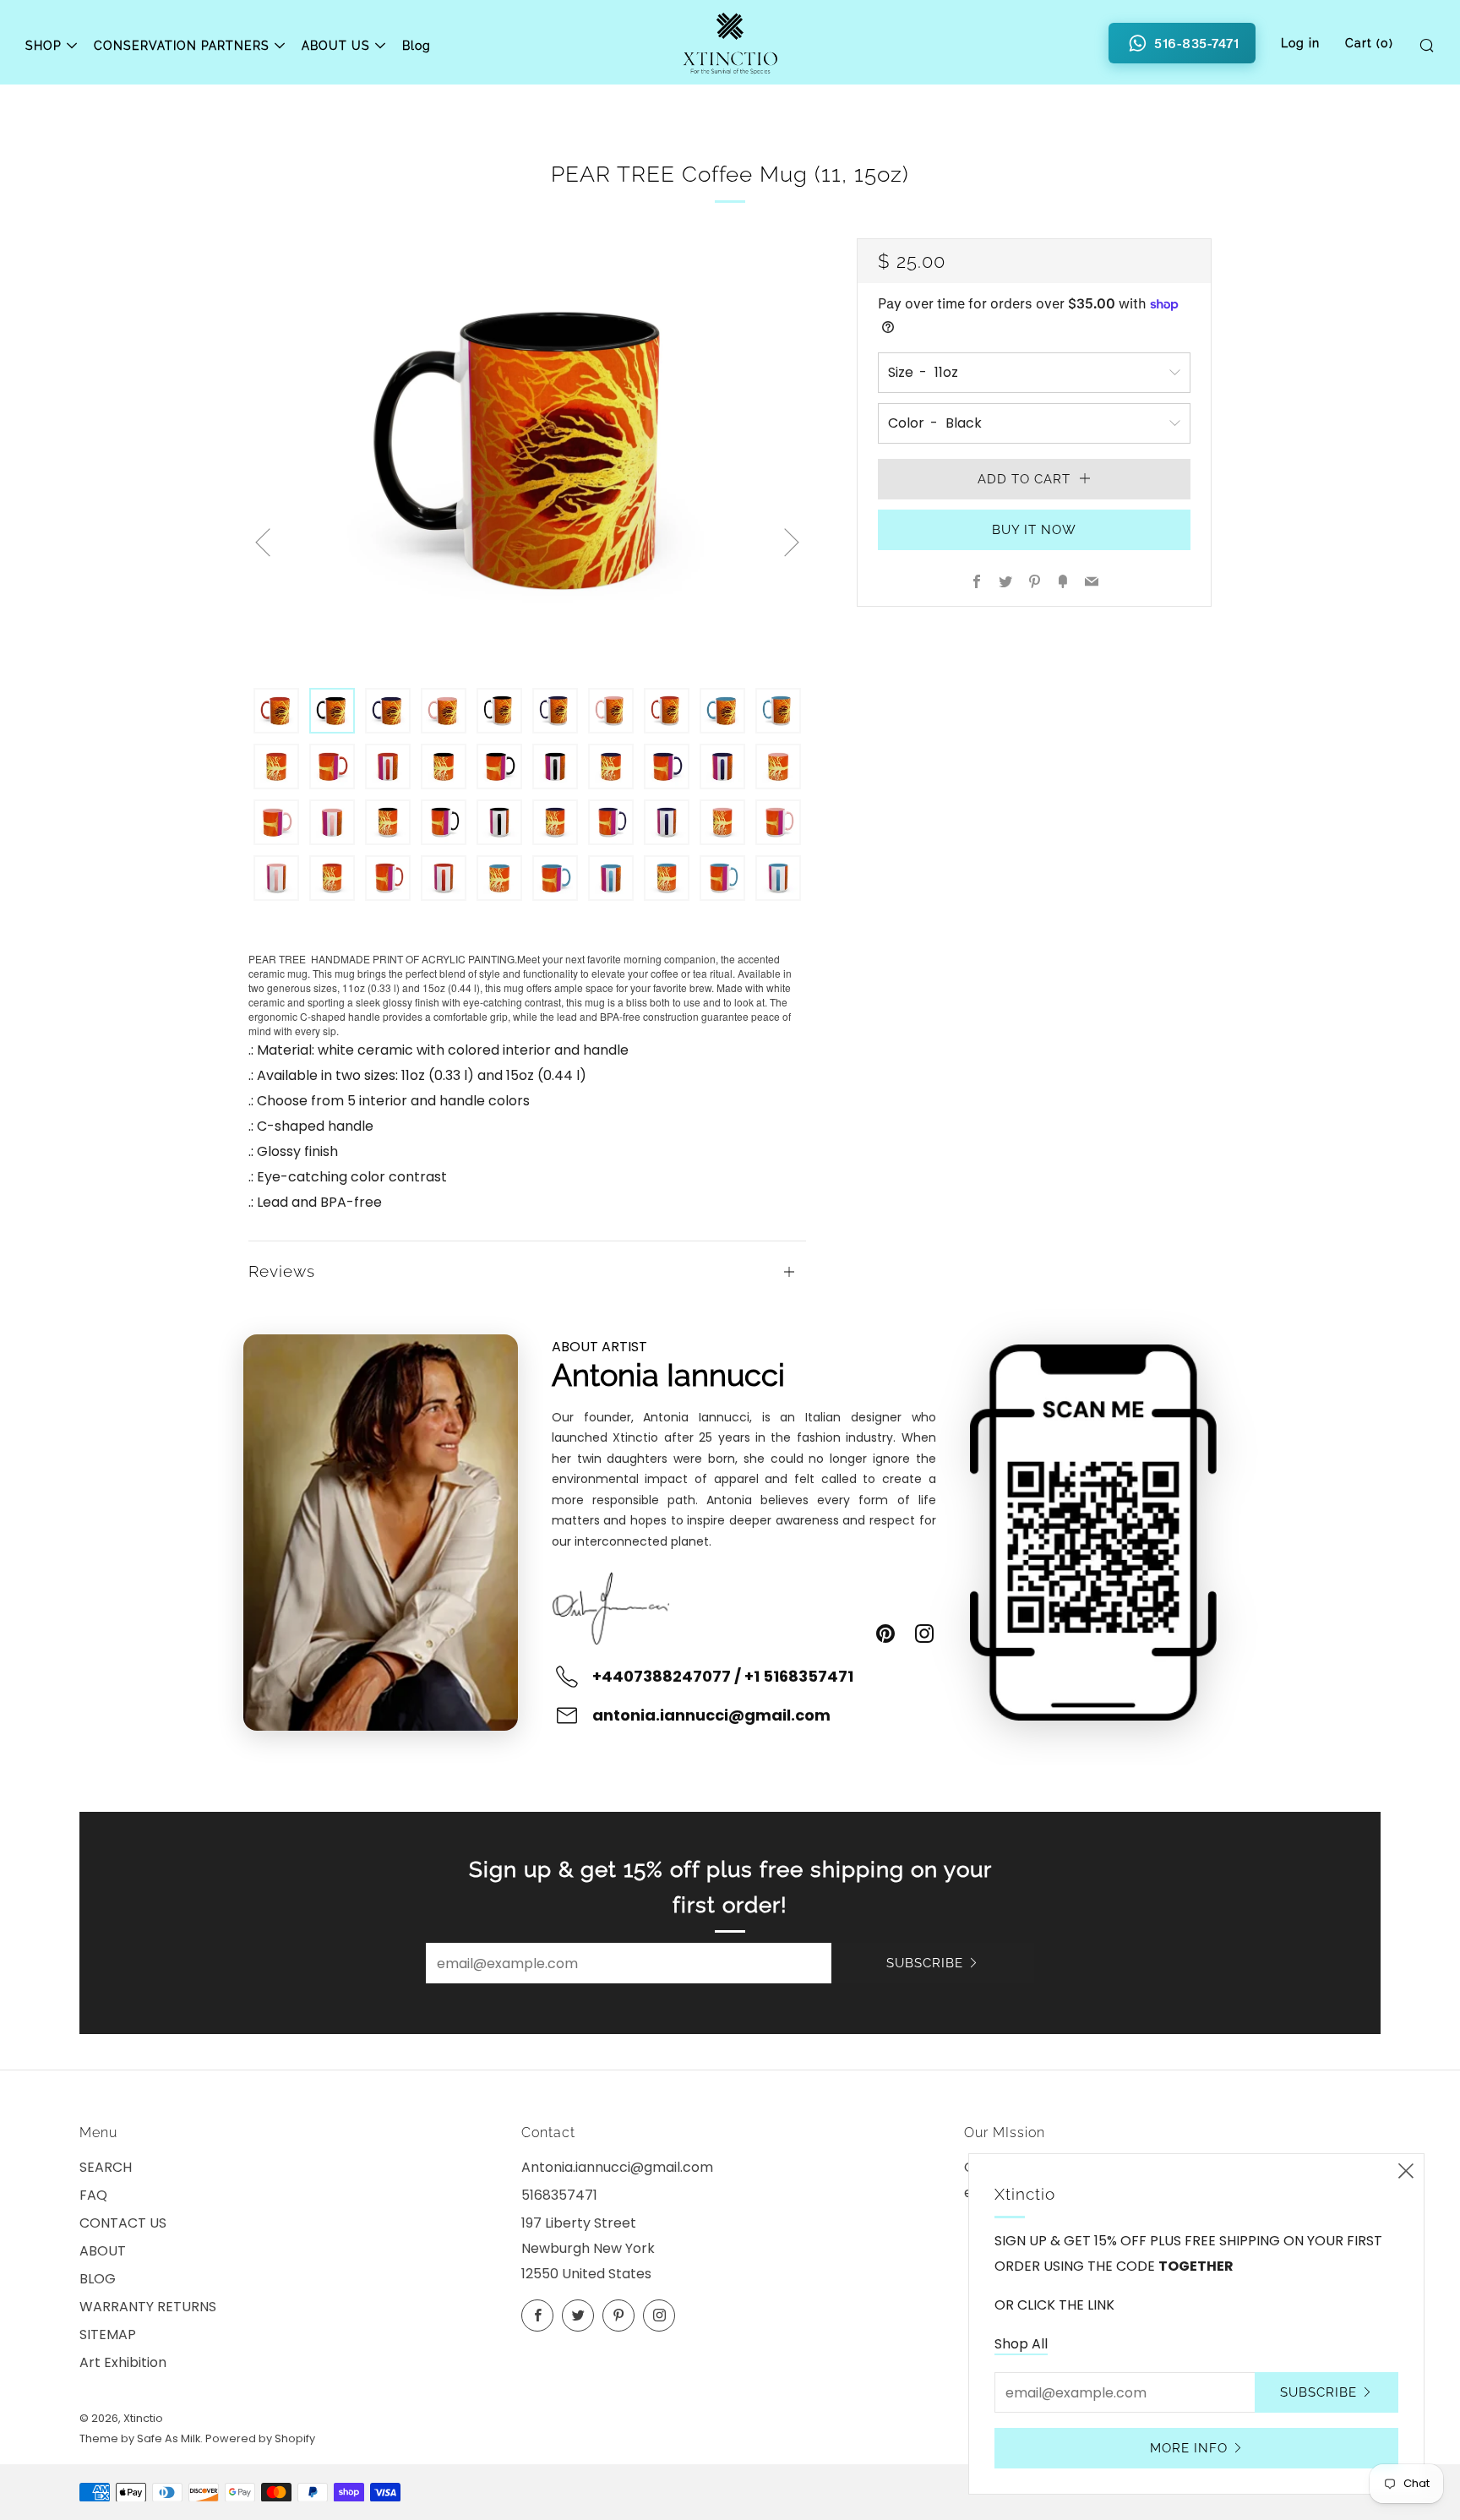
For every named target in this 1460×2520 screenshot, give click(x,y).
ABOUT (103, 2251)
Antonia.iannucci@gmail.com (617, 2167)
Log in (1300, 43)
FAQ (93, 2195)
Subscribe (925, 1963)
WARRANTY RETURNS (148, 2307)
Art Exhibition (123, 2362)
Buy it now (1034, 530)
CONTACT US (123, 2223)
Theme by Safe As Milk (140, 2438)
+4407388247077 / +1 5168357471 (723, 1676)
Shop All (1021, 2344)
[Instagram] (924, 1634)
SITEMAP (108, 2335)
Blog (417, 46)
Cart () (1369, 43)
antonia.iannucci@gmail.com (711, 1715)
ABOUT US (336, 46)
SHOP (44, 46)
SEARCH (106, 2167)
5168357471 (559, 2195)
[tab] (276, 711)
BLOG (98, 2279)
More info (1189, 2448)
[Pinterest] (885, 1634)
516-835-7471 (1196, 43)
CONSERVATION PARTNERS (182, 46)
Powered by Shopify (260, 2438)
